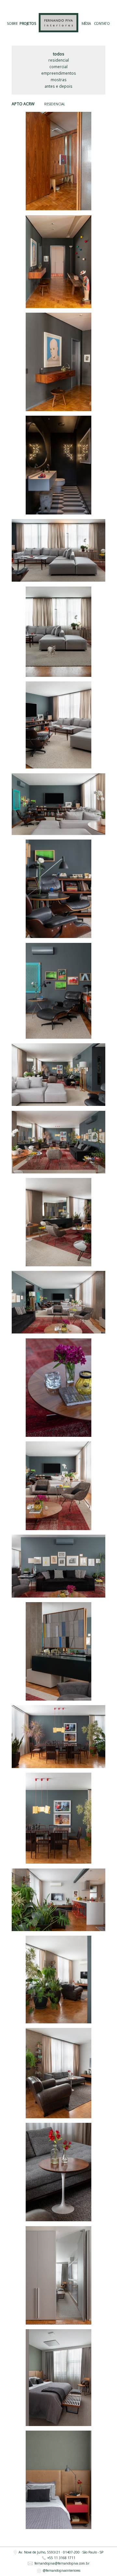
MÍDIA (86, 24)
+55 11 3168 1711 (61, 2558)
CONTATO (102, 24)
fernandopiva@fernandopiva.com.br (62, 2564)
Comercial (58, 67)
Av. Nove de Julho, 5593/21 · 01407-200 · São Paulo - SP (61, 2552)
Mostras (59, 80)
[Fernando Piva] (58, 23)
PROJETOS (28, 24)
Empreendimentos (59, 73)
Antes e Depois (58, 86)
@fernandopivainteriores (61, 2570)
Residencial (59, 60)
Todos (59, 54)
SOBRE (12, 24)
